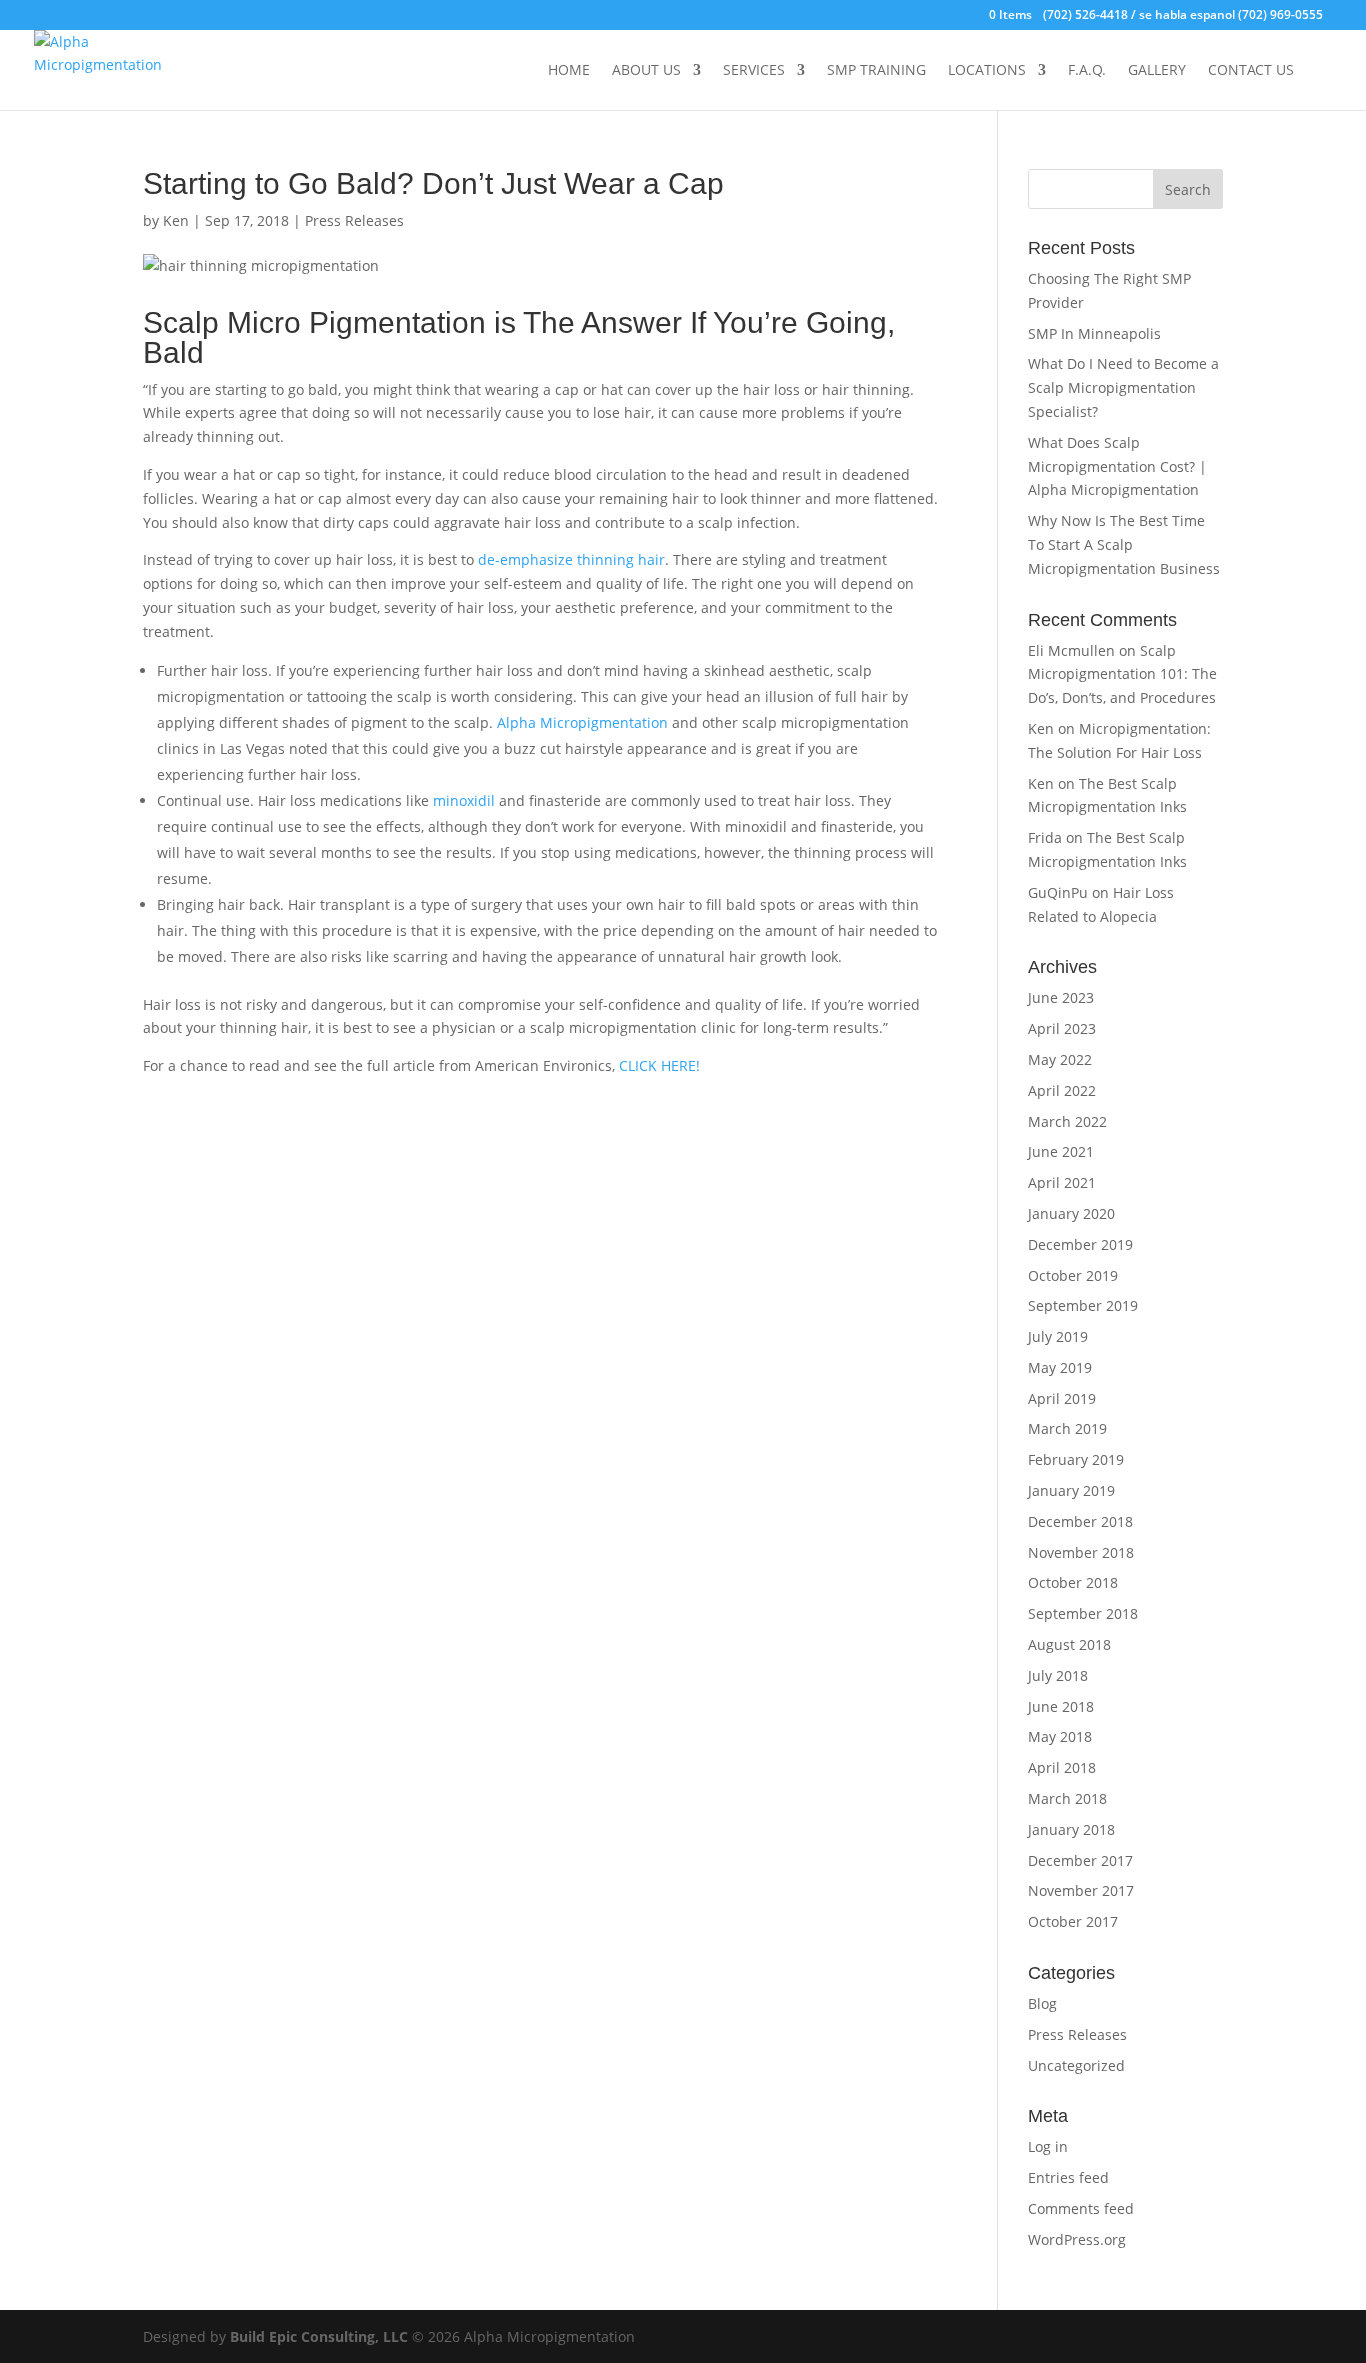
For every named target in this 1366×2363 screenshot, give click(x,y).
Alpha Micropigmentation (582, 722)
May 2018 (1060, 1736)
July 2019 (1058, 1336)
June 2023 (1061, 997)
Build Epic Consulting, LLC (319, 2336)
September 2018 (1083, 1613)
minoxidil (464, 800)
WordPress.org (1077, 2239)
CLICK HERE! (659, 1065)
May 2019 (1060, 1367)
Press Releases (354, 220)
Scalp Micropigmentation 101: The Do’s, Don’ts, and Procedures (1122, 674)
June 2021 (1061, 1151)
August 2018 (1069, 1644)
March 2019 (1067, 1428)
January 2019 (1071, 1490)
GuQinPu (1058, 892)
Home (569, 71)
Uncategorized (1076, 2065)
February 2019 (1076, 1459)
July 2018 (1058, 1675)
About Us (646, 71)
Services (754, 71)
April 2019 (1062, 1398)
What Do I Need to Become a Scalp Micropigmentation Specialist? (1123, 387)
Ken (176, 220)
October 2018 (1073, 1582)
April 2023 (1062, 1028)
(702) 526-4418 (1085, 14)
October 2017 (1073, 1921)
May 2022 (1060, 1059)
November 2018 (1081, 1552)
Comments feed (1081, 2208)
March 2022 (1067, 1121)
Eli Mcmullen (1071, 650)
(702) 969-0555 (1280, 14)
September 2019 (1083, 1305)
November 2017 (1081, 1890)
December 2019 (1080, 1244)
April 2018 (1062, 1767)
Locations (987, 71)
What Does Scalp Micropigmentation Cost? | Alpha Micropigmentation (1117, 466)
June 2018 (1061, 1706)
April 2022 (1062, 1090)
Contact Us (1251, 71)
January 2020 (1071, 1213)
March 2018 (1067, 1798)
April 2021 (1062, 1182)
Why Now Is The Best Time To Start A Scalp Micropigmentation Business (1124, 544)
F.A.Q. (1087, 71)
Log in (1048, 2146)
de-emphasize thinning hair (571, 559)
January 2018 (1071, 1829)
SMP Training (876, 71)
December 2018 (1080, 1521)
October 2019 (1073, 1275)
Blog (1042, 2003)
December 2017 (1080, 1860)
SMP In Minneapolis (1094, 333)
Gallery (1157, 71)
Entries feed (1068, 2177)
